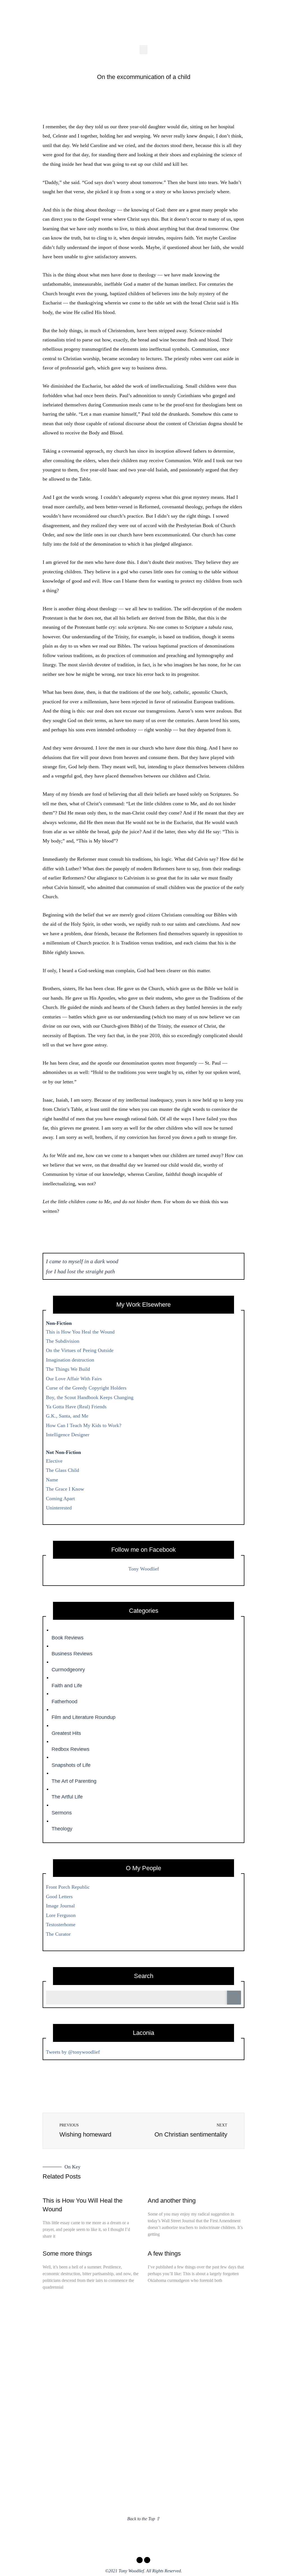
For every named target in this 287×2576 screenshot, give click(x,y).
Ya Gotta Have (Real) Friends (76, 1407)
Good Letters (59, 1896)
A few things (164, 2253)
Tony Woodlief (144, 1569)
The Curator (58, 1934)
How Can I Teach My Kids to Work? (84, 1425)
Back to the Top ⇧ (143, 2519)
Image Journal (60, 1906)
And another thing (172, 2201)
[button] (143, 50)
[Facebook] (140, 2560)
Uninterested (59, 1508)
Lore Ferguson (61, 1915)
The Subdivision (63, 1341)
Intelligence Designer (68, 1435)
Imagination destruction (70, 1360)
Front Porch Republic (68, 1887)
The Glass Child (63, 1470)
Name (52, 1480)
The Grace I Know (65, 1489)
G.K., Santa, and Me (67, 1416)
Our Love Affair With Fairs (74, 1379)
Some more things (67, 2253)
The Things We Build (68, 1369)
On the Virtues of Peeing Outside (80, 1350)
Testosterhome (61, 1925)
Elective (54, 1461)
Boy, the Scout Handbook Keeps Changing (90, 1397)
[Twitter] (147, 2560)
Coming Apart (60, 1498)
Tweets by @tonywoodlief (73, 2052)
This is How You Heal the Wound (80, 1332)
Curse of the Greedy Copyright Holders (86, 1388)
